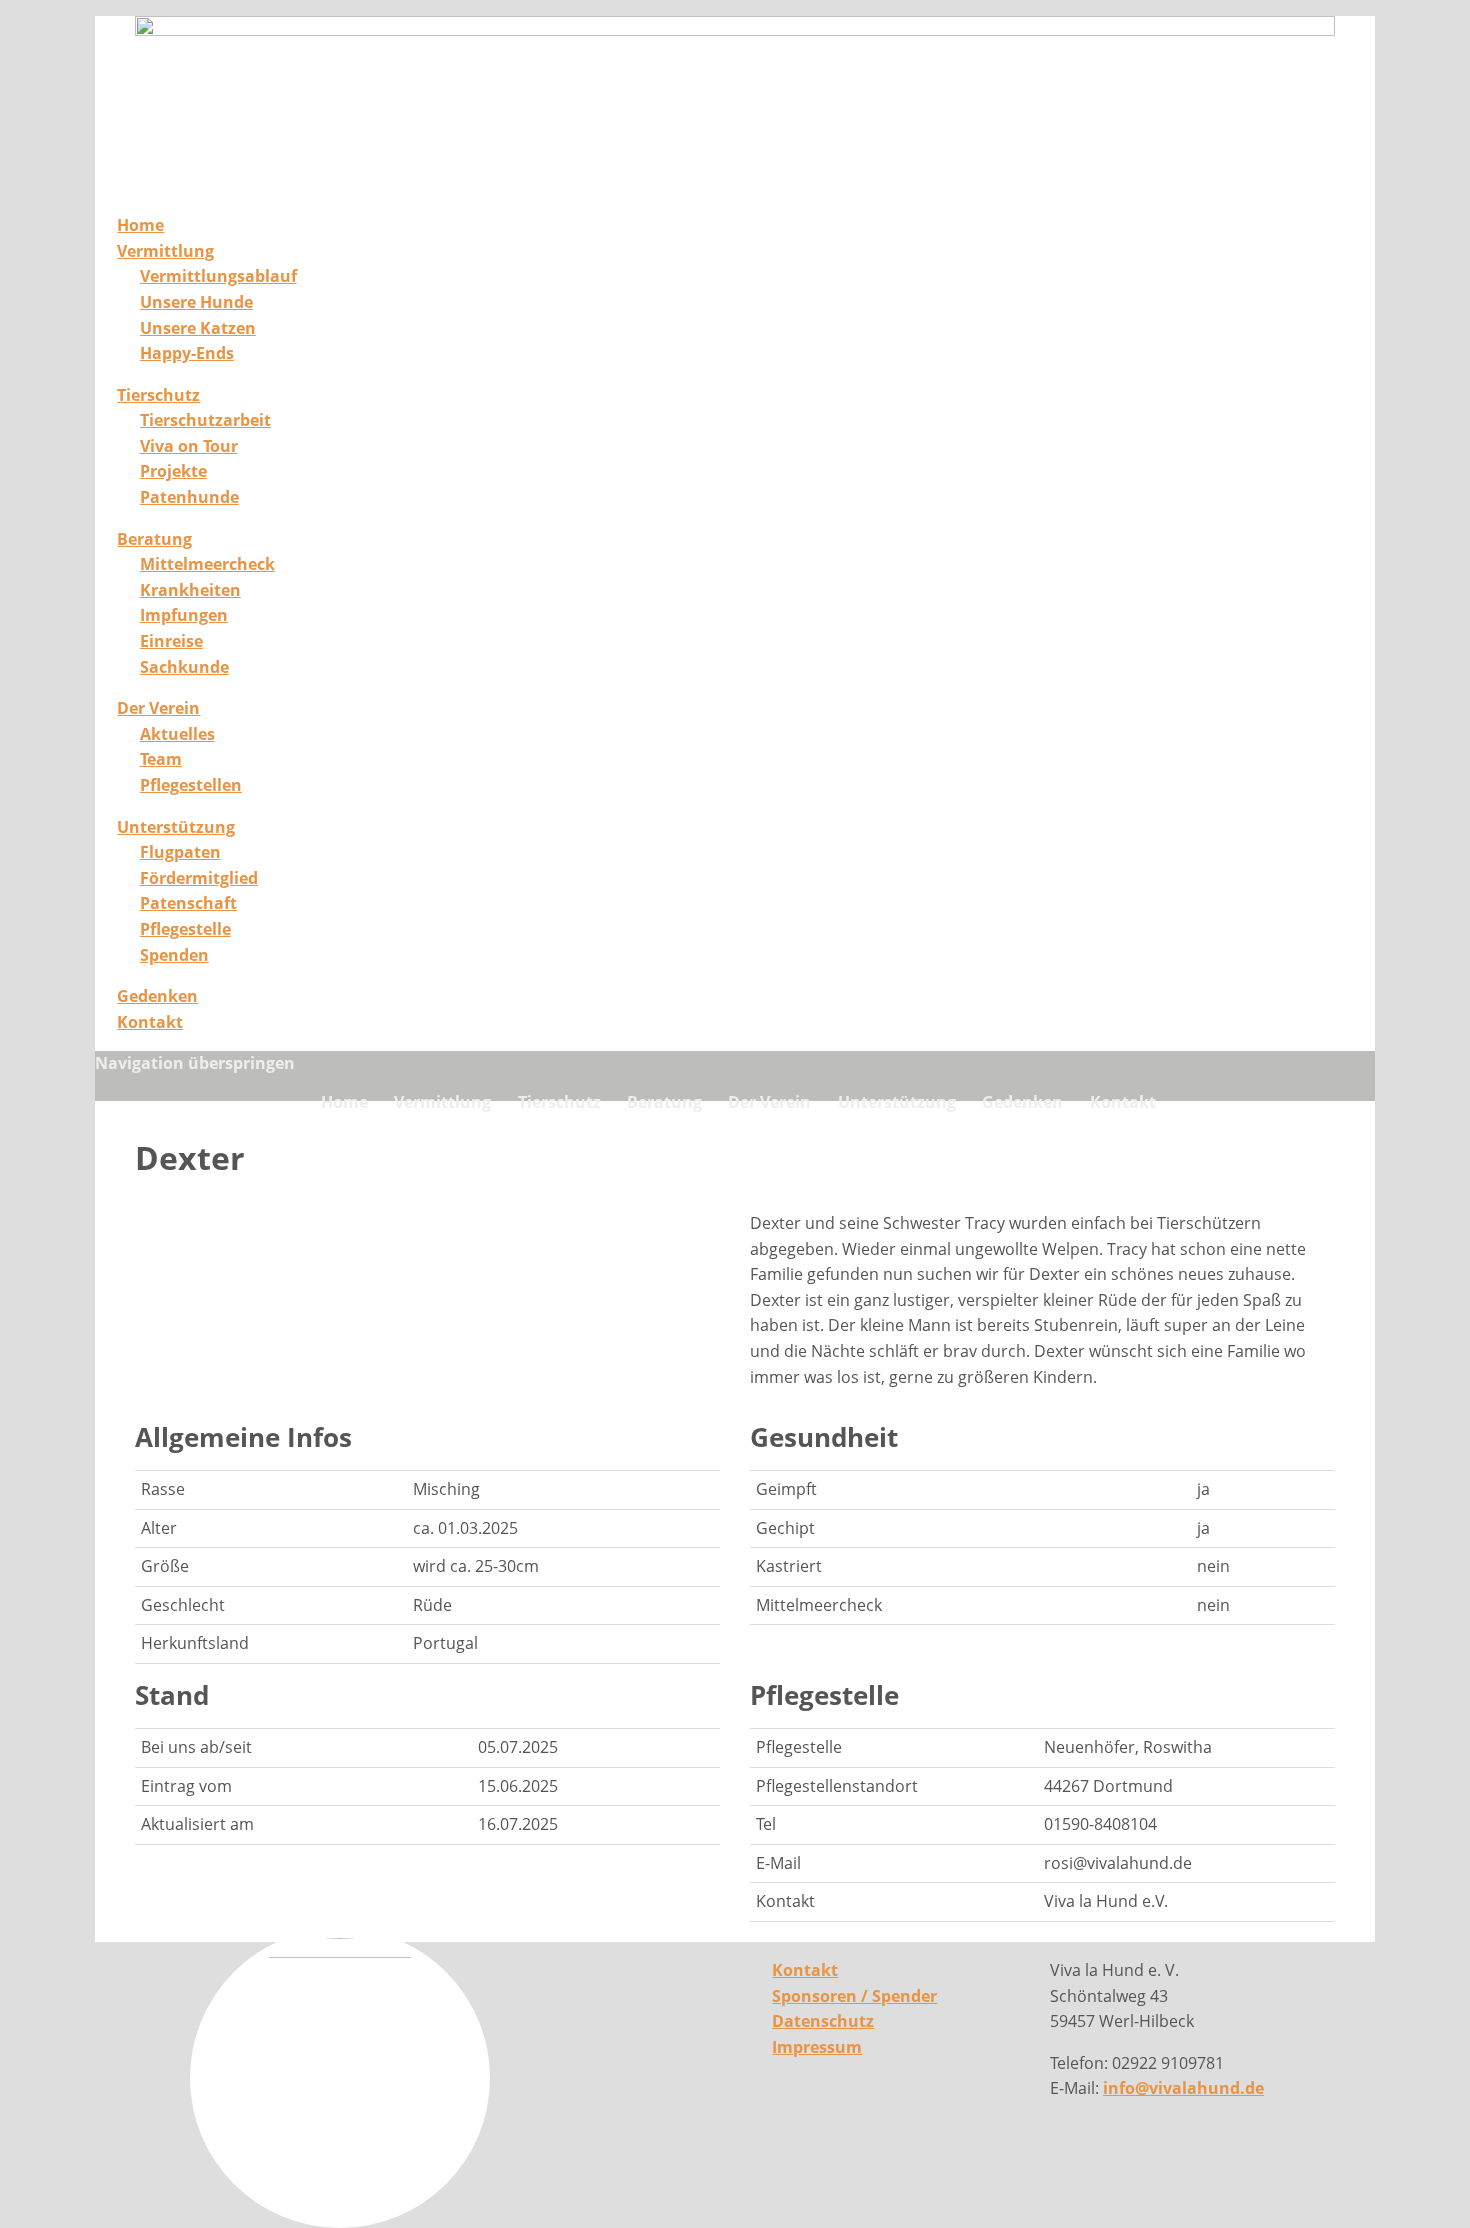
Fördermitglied (199, 878)
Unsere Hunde (196, 302)
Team (161, 759)
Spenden (174, 955)
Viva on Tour (189, 446)
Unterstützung (176, 827)
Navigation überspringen (195, 1063)
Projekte (173, 471)
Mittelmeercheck (207, 564)
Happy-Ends (187, 353)
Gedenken (157, 996)
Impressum (817, 2047)
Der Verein (158, 708)
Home (140, 225)
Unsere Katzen (198, 328)
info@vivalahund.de (1183, 2088)
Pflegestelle (185, 929)
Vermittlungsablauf (218, 276)
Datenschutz (823, 2021)
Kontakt (150, 1022)
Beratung (154, 539)
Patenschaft (188, 903)
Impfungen (184, 615)
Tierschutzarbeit (205, 420)
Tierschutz (158, 395)
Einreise (171, 641)
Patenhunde (189, 497)
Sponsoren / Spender (854, 1996)
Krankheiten (190, 590)
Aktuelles (177, 734)
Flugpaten (180, 852)
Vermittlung (165, 251)
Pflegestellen (191, 785)
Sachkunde (184, 667)
